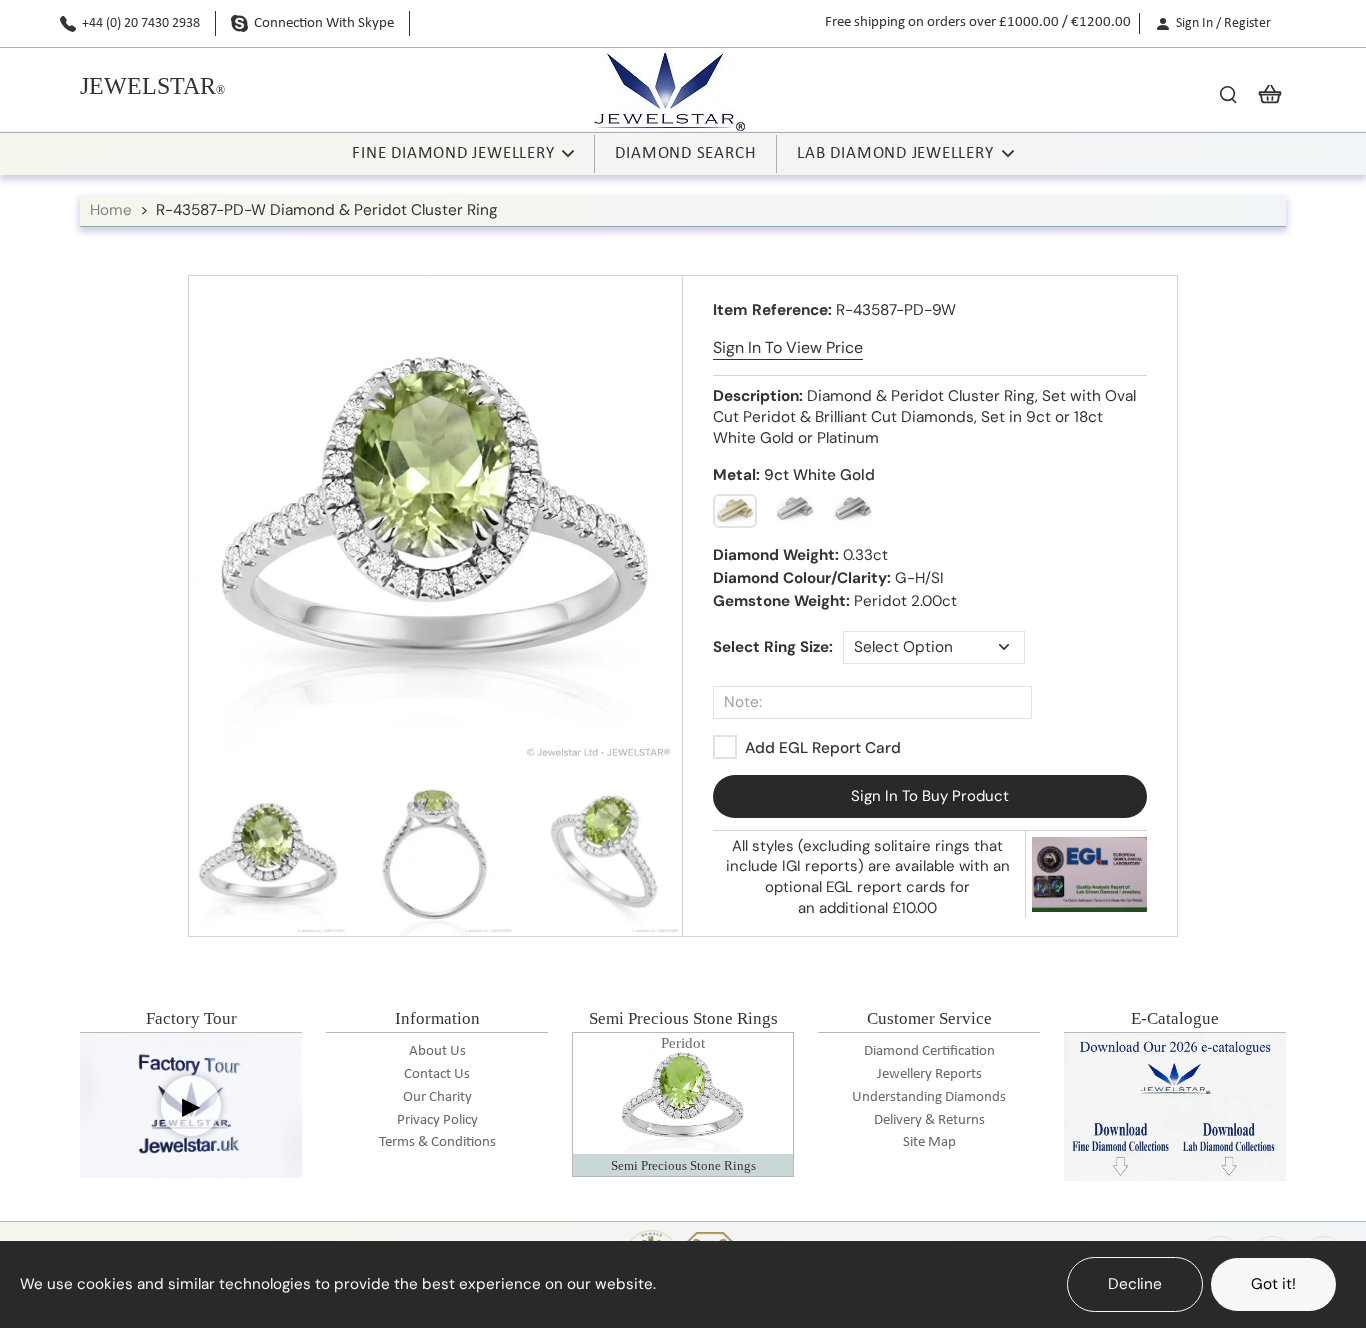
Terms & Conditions (437, 1142)
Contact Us (437, 1074)
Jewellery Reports (929, 1074)
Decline (1135, 1284)
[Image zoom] (435, 522)
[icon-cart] (1264, 93)
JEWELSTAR (148, 86)
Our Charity (437, 1097)
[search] (1228, 93)
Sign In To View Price (788, 347)
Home (111, 210)
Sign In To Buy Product (930, 796)
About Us (437, 1051)
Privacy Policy (437, 1120)
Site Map (929, 1142)
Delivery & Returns (929, 1120)
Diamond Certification (929, 1051)
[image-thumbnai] (268, 856)
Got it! (1273, 1284)
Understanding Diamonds (929, 1097)
